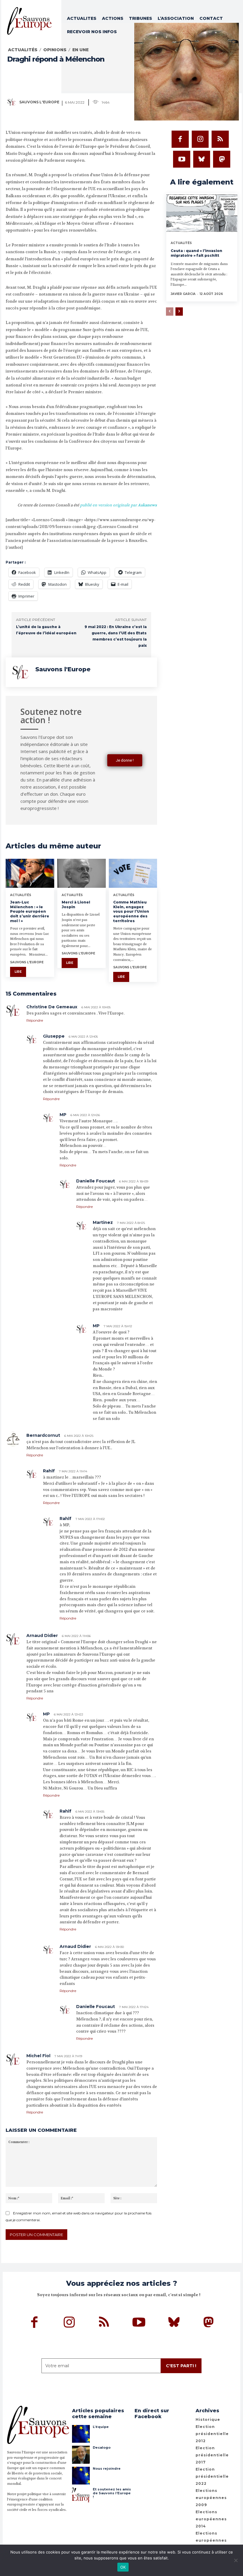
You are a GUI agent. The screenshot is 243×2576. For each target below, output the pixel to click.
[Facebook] (180, 139)
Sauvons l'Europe (39, 102)
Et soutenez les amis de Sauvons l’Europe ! (112, 2493)
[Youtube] (182, 159)
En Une (80, 50)
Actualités (23, 50)
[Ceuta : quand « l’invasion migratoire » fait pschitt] (202, 214)
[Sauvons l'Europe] (13, 102)
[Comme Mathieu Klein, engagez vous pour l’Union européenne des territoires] (133, 873)
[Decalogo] (81, 2455)
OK (123, 2567)
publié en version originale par (118, 505)
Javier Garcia (183, 294)
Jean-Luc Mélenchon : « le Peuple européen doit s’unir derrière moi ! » (30, 911)
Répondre (35, 1020)
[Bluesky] (202, 159)
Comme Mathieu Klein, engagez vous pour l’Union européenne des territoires (131, 911)
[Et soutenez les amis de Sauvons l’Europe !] (81, 2496)
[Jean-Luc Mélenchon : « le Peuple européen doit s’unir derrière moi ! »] (30, 873)
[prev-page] (170, 312)
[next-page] (179, 312)
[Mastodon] (222, 159)
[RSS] (220, 139)
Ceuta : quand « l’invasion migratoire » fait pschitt (196, 253)
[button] (234, 41)
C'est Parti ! (181, 2366)
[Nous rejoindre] (81, 2476)
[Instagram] (200, 139)
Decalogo (102, 2447)
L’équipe (101, 2427)
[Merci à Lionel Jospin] (81, 873)
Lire (18, 972)
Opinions (55, 50)
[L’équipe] (81, 2434)
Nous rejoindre (107, 2469)
